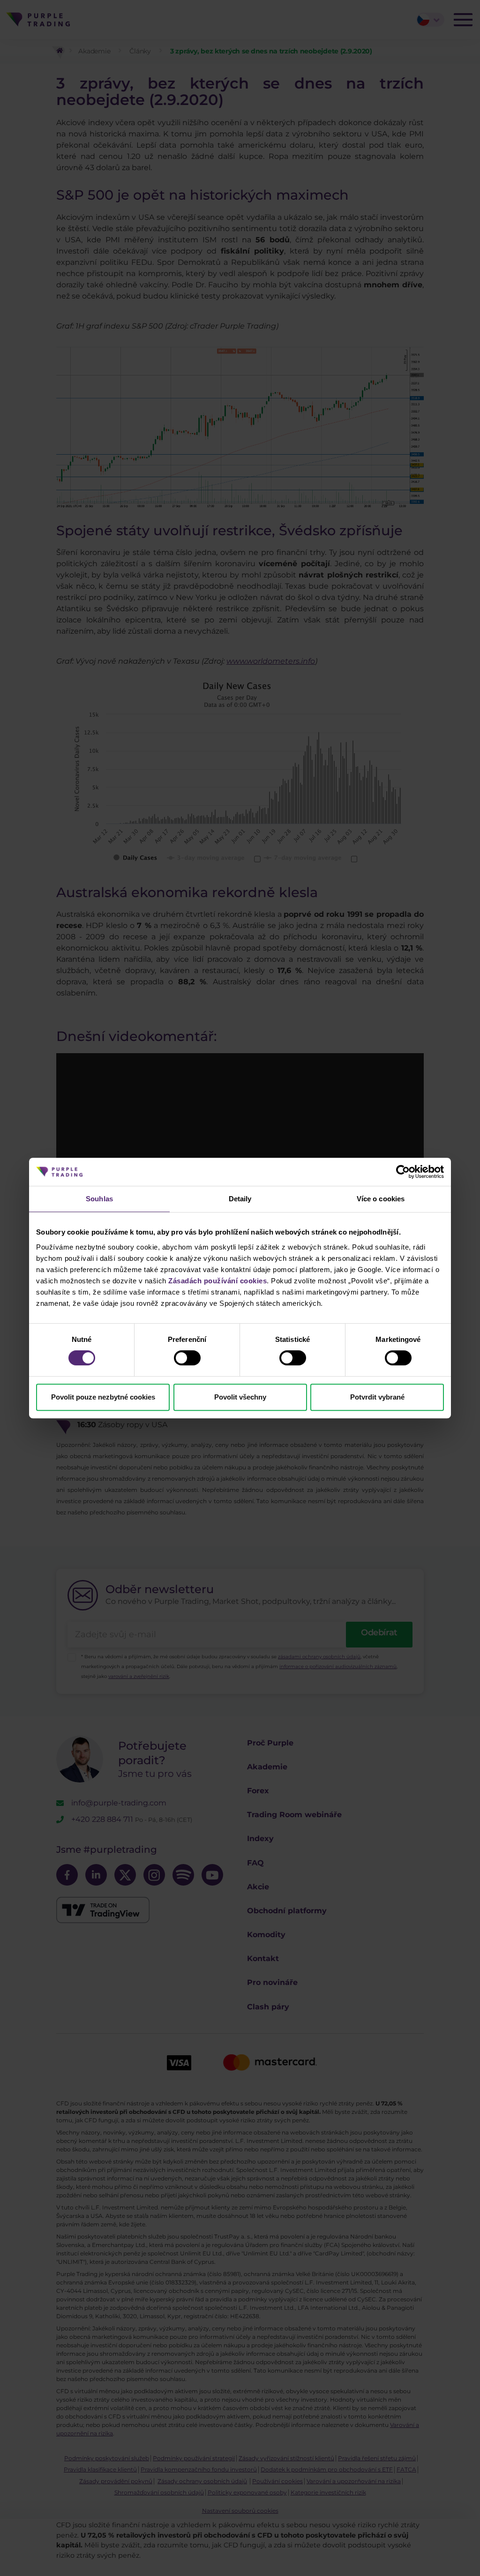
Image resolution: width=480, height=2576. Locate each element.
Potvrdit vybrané (377, 1397)
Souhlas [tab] (99, 1199)
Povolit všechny (240, 1397)
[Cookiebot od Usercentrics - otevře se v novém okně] (403, 1172)
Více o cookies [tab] (381, 1199)
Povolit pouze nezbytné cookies (103, 1397)
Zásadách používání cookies (217, 1281)
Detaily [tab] (240, 1199)
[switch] (187, 1358)
